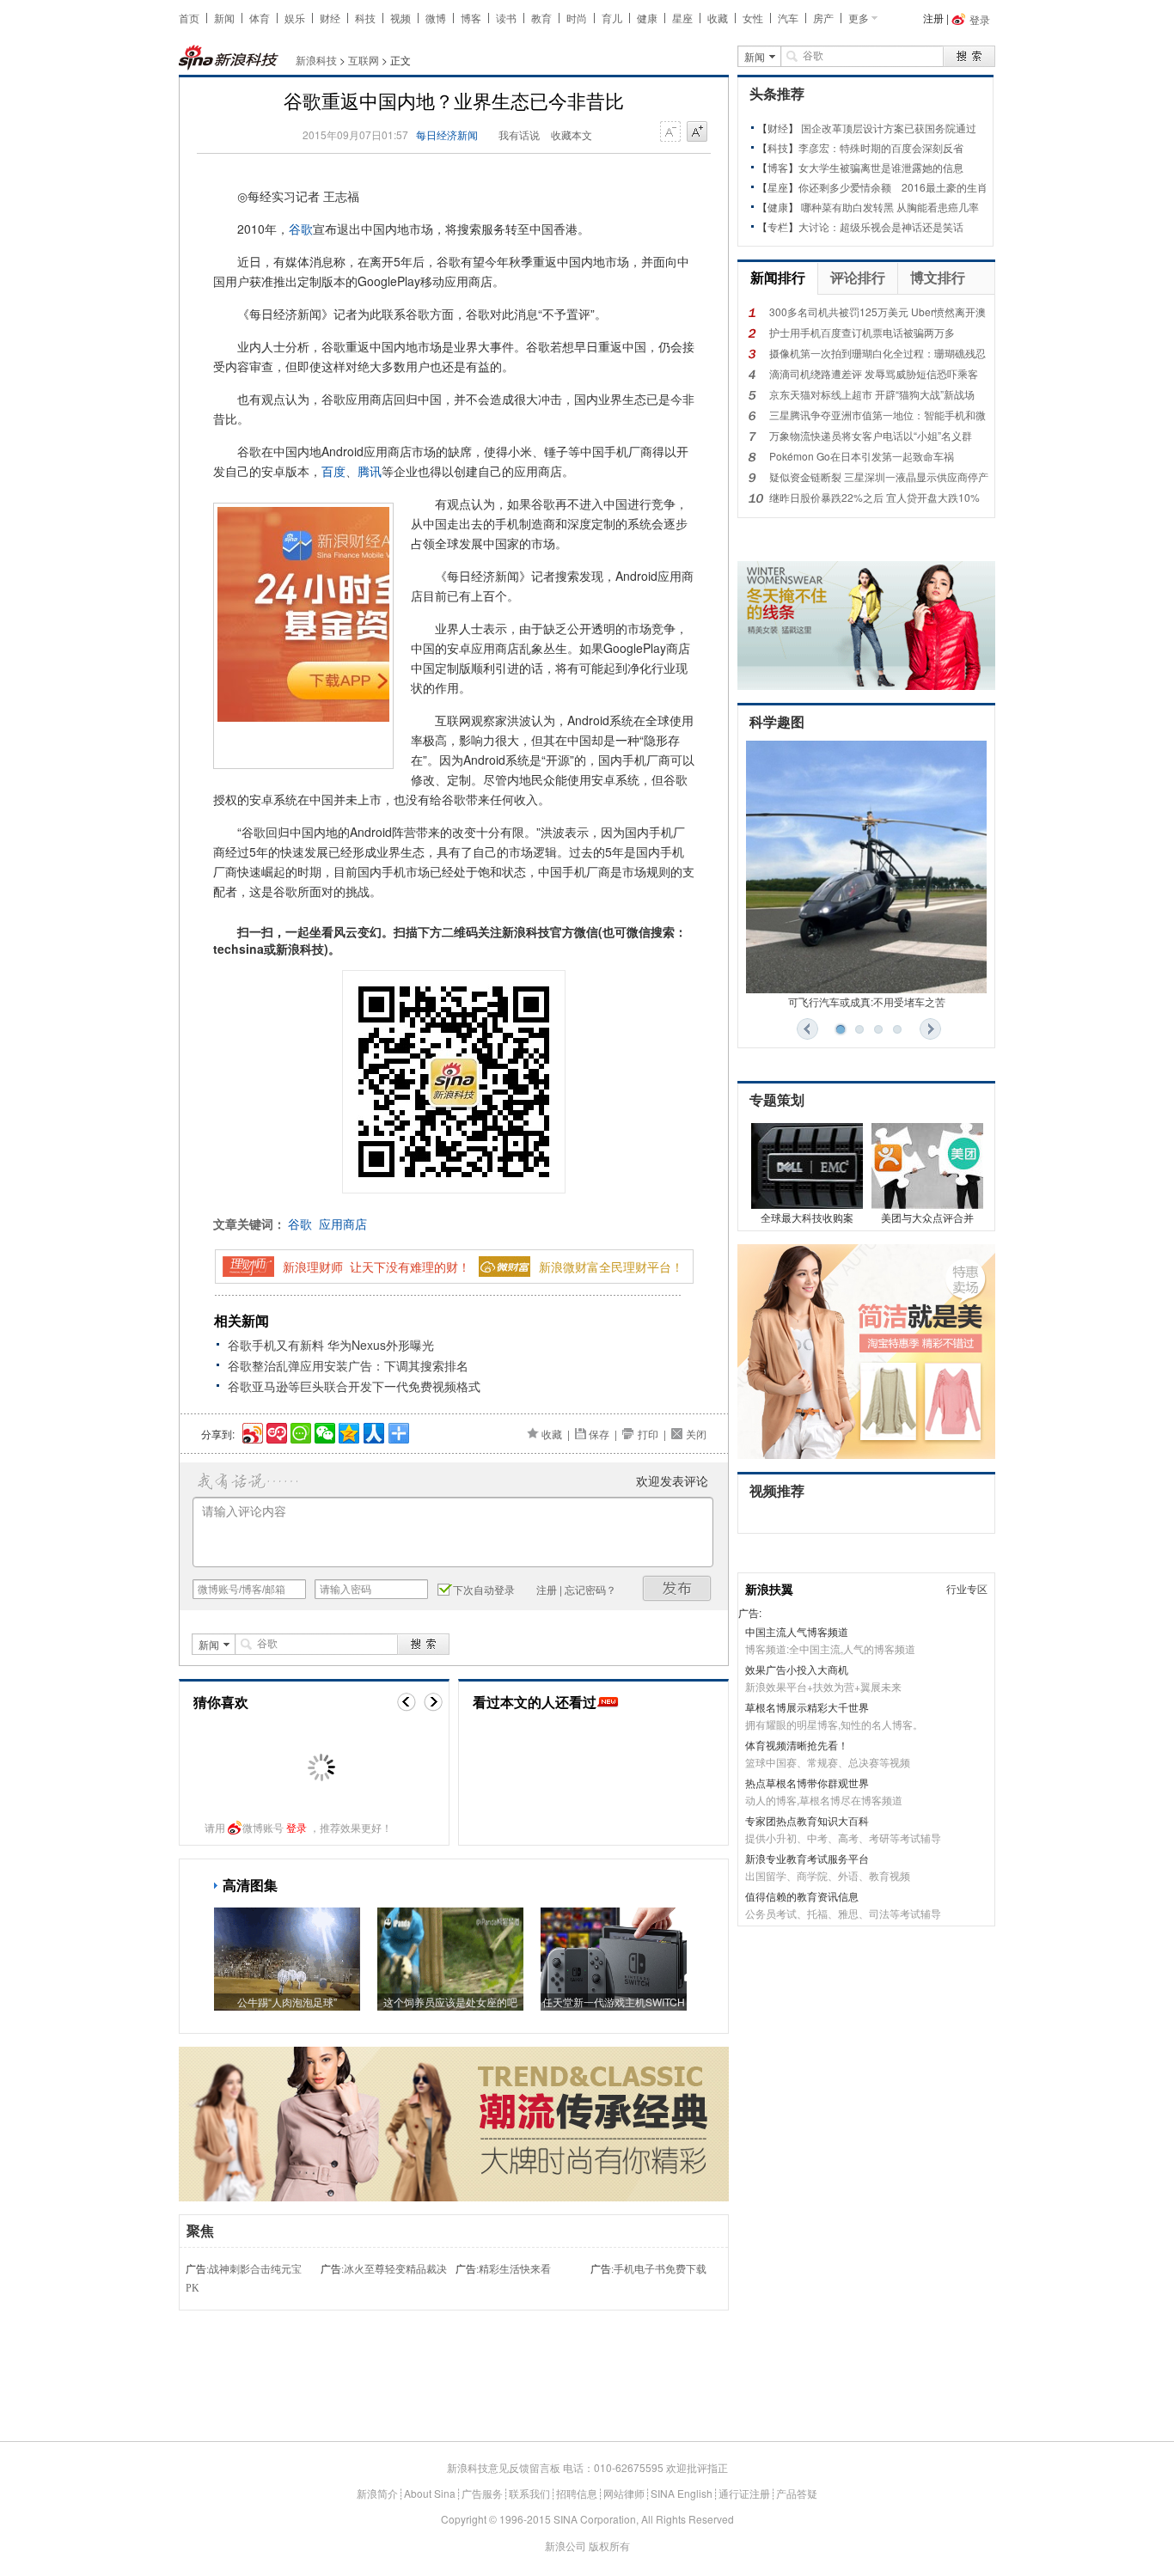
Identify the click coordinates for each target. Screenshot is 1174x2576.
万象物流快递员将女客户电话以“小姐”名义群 (871, 435)
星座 (682, 18)
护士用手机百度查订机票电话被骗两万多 (862, 332)
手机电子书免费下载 (660, 2269)
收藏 (718, 18)
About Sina (430, 2493)
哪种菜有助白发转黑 (847, 207)
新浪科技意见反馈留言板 (504, 2467)
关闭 (696, 1434)
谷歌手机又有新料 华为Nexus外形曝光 (331, 1345)
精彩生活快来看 (515, 2269)
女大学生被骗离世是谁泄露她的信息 (881, 167)
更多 (859, 18)
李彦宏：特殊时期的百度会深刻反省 (881, 147)
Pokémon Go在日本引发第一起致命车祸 (862, 456)
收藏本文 (572, 134)
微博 (436, 18)
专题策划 (777, 1100)
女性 (753, 18)
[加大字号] (697, 132)
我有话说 (519, 134)
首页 (189, 18)
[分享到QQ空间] (348, 1431)
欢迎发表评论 (672, 1480)
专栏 (778, 226)
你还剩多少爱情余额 (845, 187)
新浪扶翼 (769, 1589)
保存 (599, 1434)
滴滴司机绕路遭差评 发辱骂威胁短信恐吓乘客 (874, 373)
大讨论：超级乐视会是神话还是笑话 (881, 226)
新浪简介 (377, 2493)
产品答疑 (797, 2493)
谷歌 (301, 229)
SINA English (682, 2493)
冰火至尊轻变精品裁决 (395, 2269)
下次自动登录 (484, 1589)
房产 (823, 18)
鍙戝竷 (677, 1588)
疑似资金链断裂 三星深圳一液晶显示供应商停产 (879, 476)
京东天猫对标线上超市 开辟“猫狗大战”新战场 (872, 394)
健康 (647, 18)
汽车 (788, 18)
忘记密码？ (590, 1589)
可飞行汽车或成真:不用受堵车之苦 (867, 1001)
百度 (333, 471)
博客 (471, 18)
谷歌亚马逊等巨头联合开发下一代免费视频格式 (354, 1386)
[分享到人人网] (373, 1431)
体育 (260, 18)
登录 (297, 1827)
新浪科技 (316, 60)
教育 (541, 18)
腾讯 (370, 471)
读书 (506, 18)
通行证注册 (744, 2493)
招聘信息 (577, 2493)
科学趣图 (777, 722)
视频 (401, 18)
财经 (330, 18)
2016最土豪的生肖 (945, 187)
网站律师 (624, 2493)
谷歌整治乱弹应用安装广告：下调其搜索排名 (348, 1365)
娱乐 (295, 18)
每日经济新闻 (447, 134)
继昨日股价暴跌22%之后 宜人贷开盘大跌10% (874, 497)
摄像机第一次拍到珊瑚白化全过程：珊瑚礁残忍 (877, 353)
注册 (933, 18)
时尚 (577, 18)
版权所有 (609, 2545)
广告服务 (482, 2493)
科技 (365, 18)
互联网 (364, 60)
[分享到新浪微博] (251, 1431)
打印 (648, 1434)
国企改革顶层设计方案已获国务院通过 (889, 128)
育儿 (612, 18)
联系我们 (529, 2493)
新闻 (224, 18)
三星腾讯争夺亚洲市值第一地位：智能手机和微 (877, 415)
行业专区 (967, 1588)
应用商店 (343, 1224)
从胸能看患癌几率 (938, 207)
